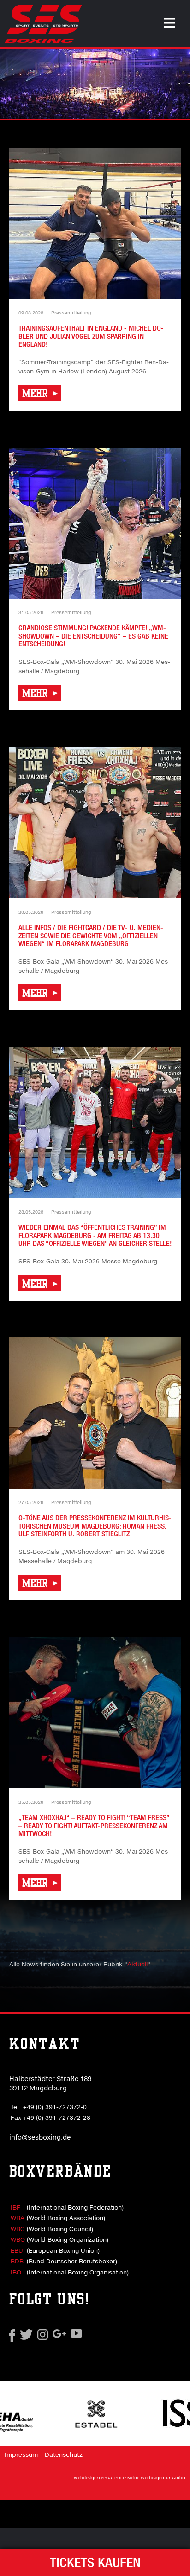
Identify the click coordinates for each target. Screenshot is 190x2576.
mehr (36, 393)
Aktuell (137, 1964)
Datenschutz (64, 2454)
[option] (95, 84)
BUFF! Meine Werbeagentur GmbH (150, 2478)
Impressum (21, 2454)
